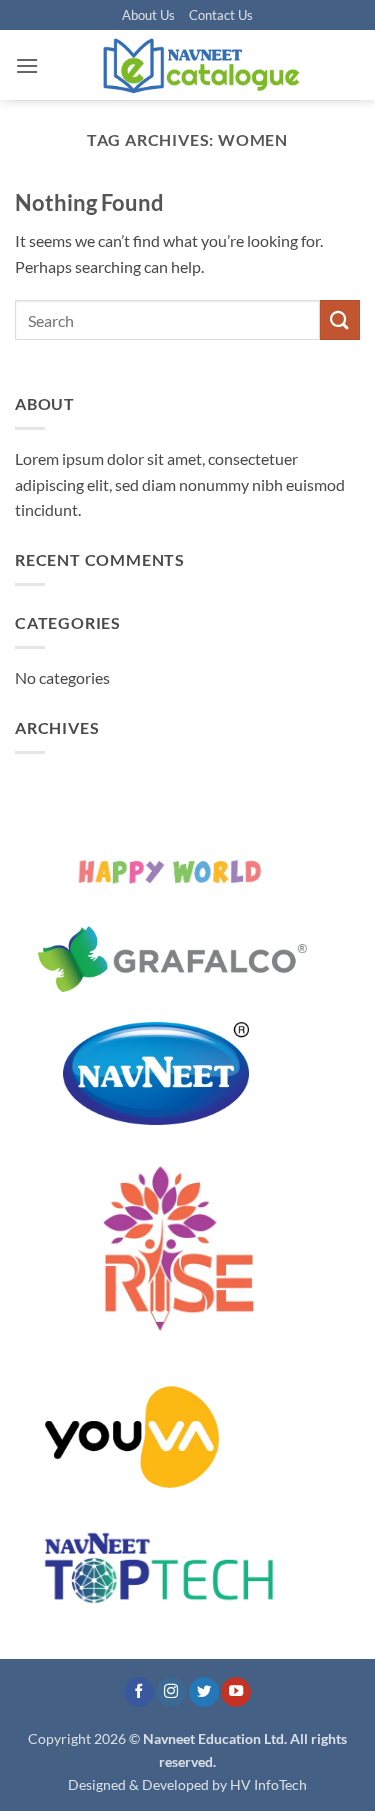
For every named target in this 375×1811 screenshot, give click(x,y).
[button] (27, 65)
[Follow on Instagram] (171, 1692)
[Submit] (340, 319)
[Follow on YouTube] (236, 1692)
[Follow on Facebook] (139, 1692)
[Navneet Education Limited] (199, 65)
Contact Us (221, 15)
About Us (148, 15)
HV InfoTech (268, 1784)
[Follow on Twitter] (204, 1692)
